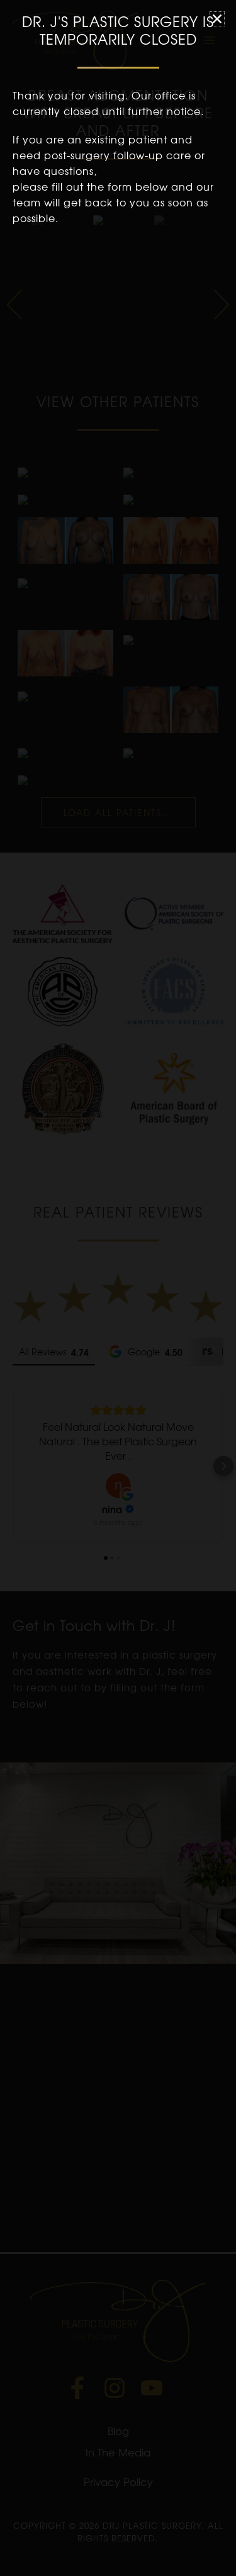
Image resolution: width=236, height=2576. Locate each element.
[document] (118, 1288)
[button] (217, 19)
